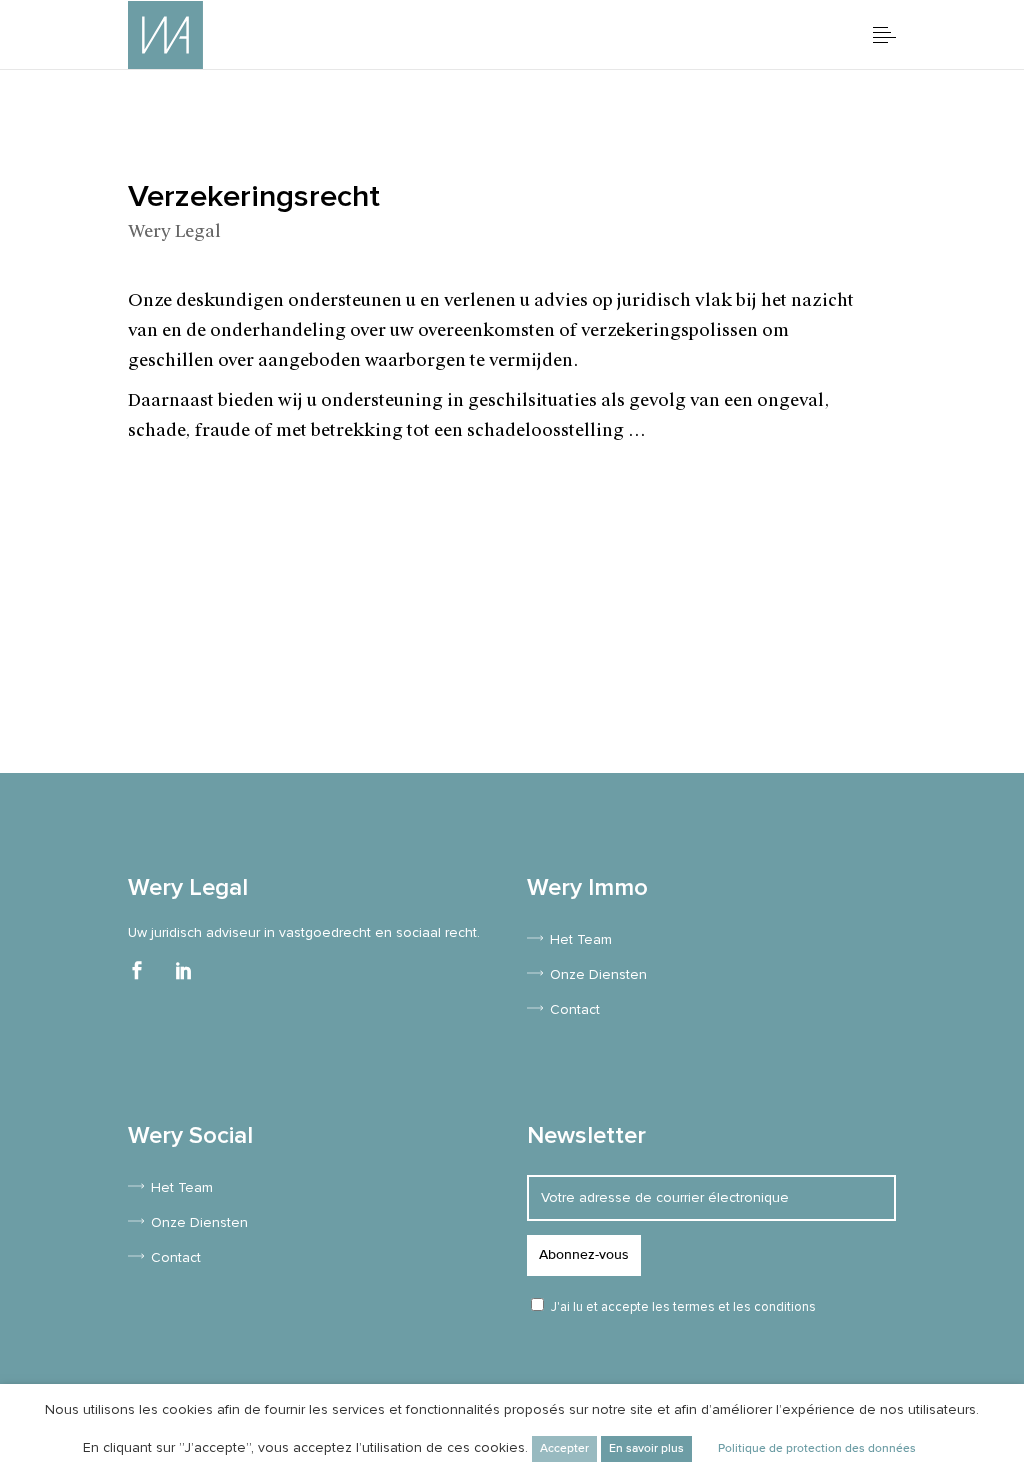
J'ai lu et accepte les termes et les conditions (683, 1307)
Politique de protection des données (817, 1449)
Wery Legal (174, 231)
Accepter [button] (564, 1449)
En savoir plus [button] (646, 1449)
